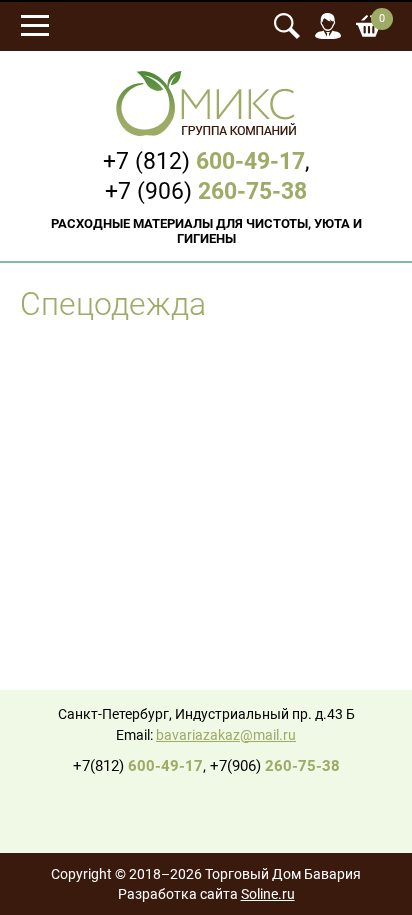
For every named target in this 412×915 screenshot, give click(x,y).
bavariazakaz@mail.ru (226, 735)
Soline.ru (268, 894)
